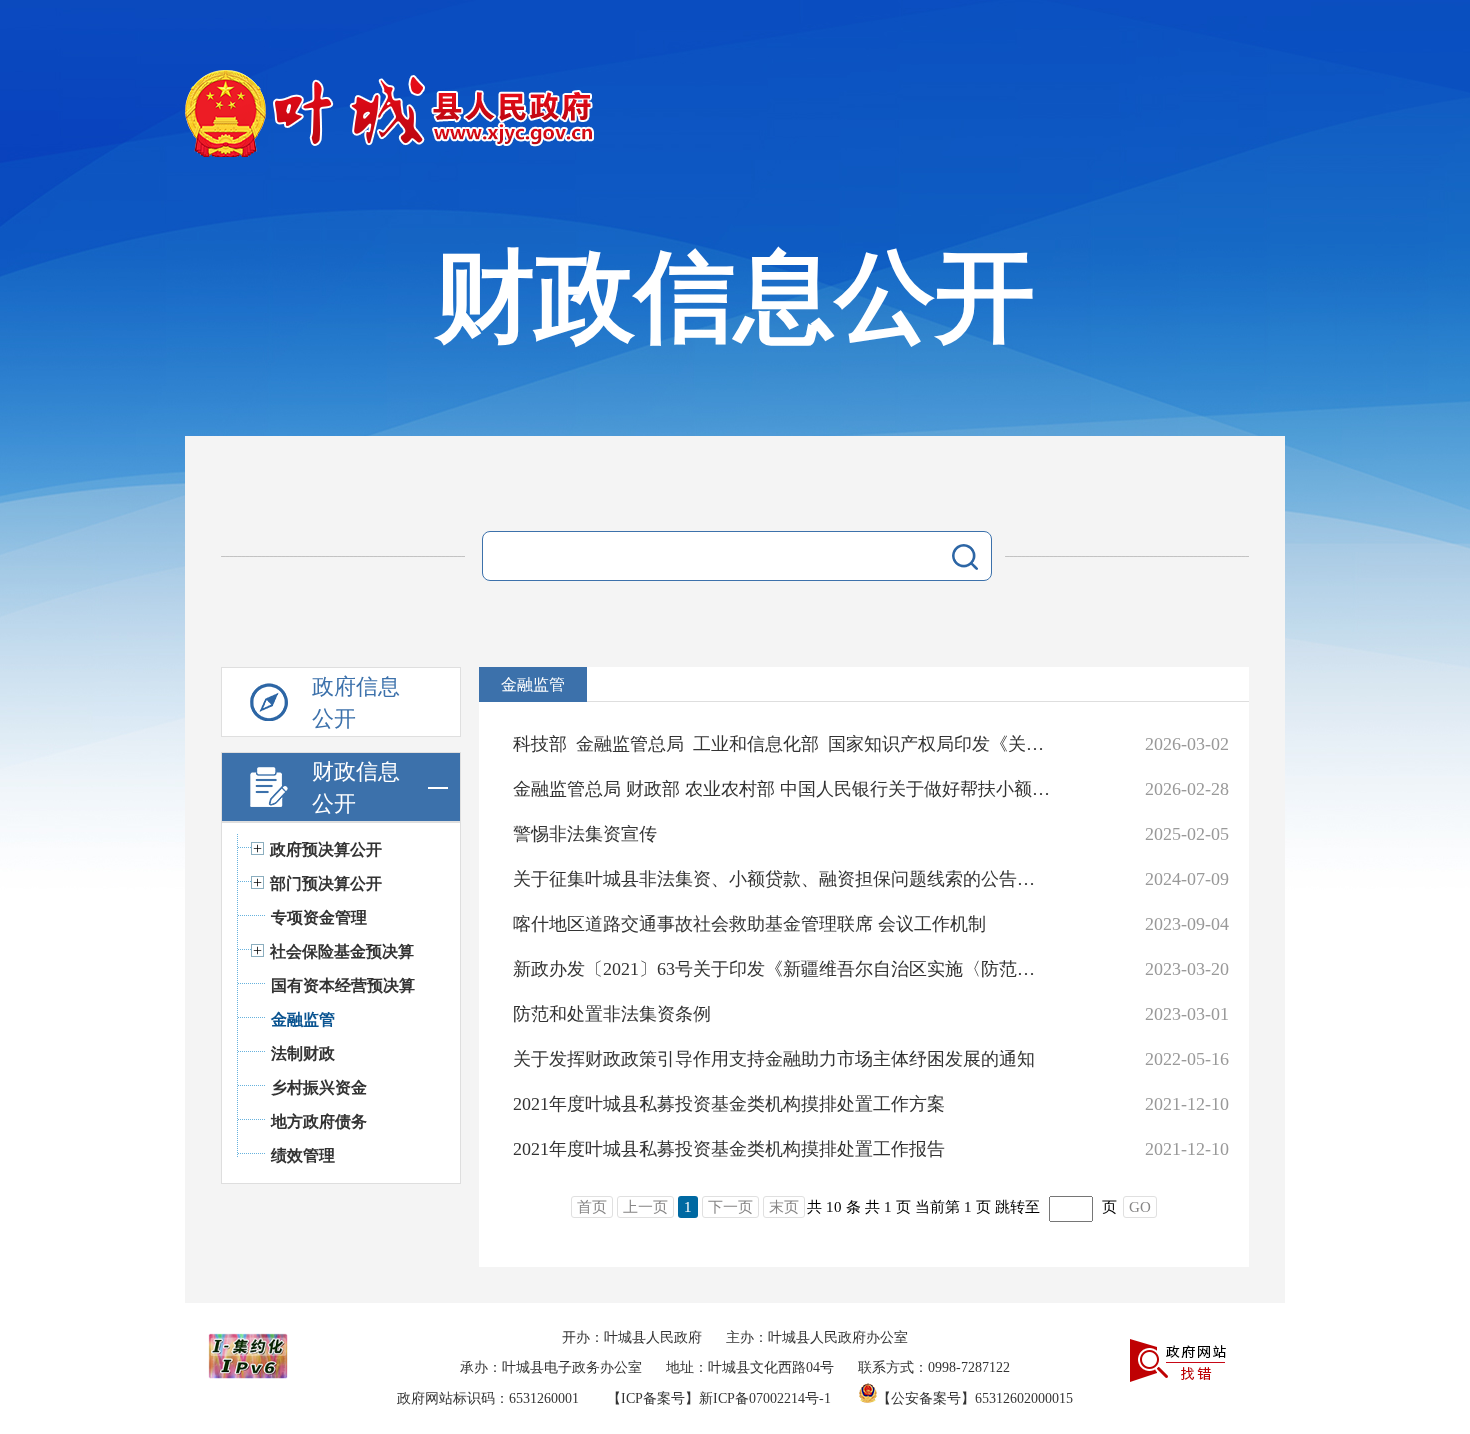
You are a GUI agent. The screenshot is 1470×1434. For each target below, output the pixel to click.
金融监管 (303, 1019)
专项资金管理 (319, 917)
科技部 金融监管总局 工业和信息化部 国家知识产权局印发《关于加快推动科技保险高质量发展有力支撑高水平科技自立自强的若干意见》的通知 (781, 744)
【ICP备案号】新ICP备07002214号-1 (719, 1398)
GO (1140, 1207)
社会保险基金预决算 (342, 951)
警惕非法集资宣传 (585, 834)
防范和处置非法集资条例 (612, 1014)
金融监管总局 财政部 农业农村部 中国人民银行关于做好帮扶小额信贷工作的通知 (781, 789)
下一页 (730, 1207)
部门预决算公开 (326, 883)
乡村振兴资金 (319, 1087)
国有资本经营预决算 (343, 985)
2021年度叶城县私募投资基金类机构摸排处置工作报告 (729, 1149)
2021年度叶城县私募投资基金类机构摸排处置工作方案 (729, 1104)
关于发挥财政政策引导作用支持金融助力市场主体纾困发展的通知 (774, 1059)
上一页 (645, 1207)
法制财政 (303, 1053)
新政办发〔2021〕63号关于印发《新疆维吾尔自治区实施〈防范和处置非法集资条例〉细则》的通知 (781, 969)
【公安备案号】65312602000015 (975, 1398)
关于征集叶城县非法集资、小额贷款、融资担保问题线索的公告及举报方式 (781, 879)
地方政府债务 (319, 1121)
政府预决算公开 (326, 849)
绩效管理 (303, 1155)
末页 (784, 1207)
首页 (592, 1207)
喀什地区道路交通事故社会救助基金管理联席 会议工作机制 (749, 924)
